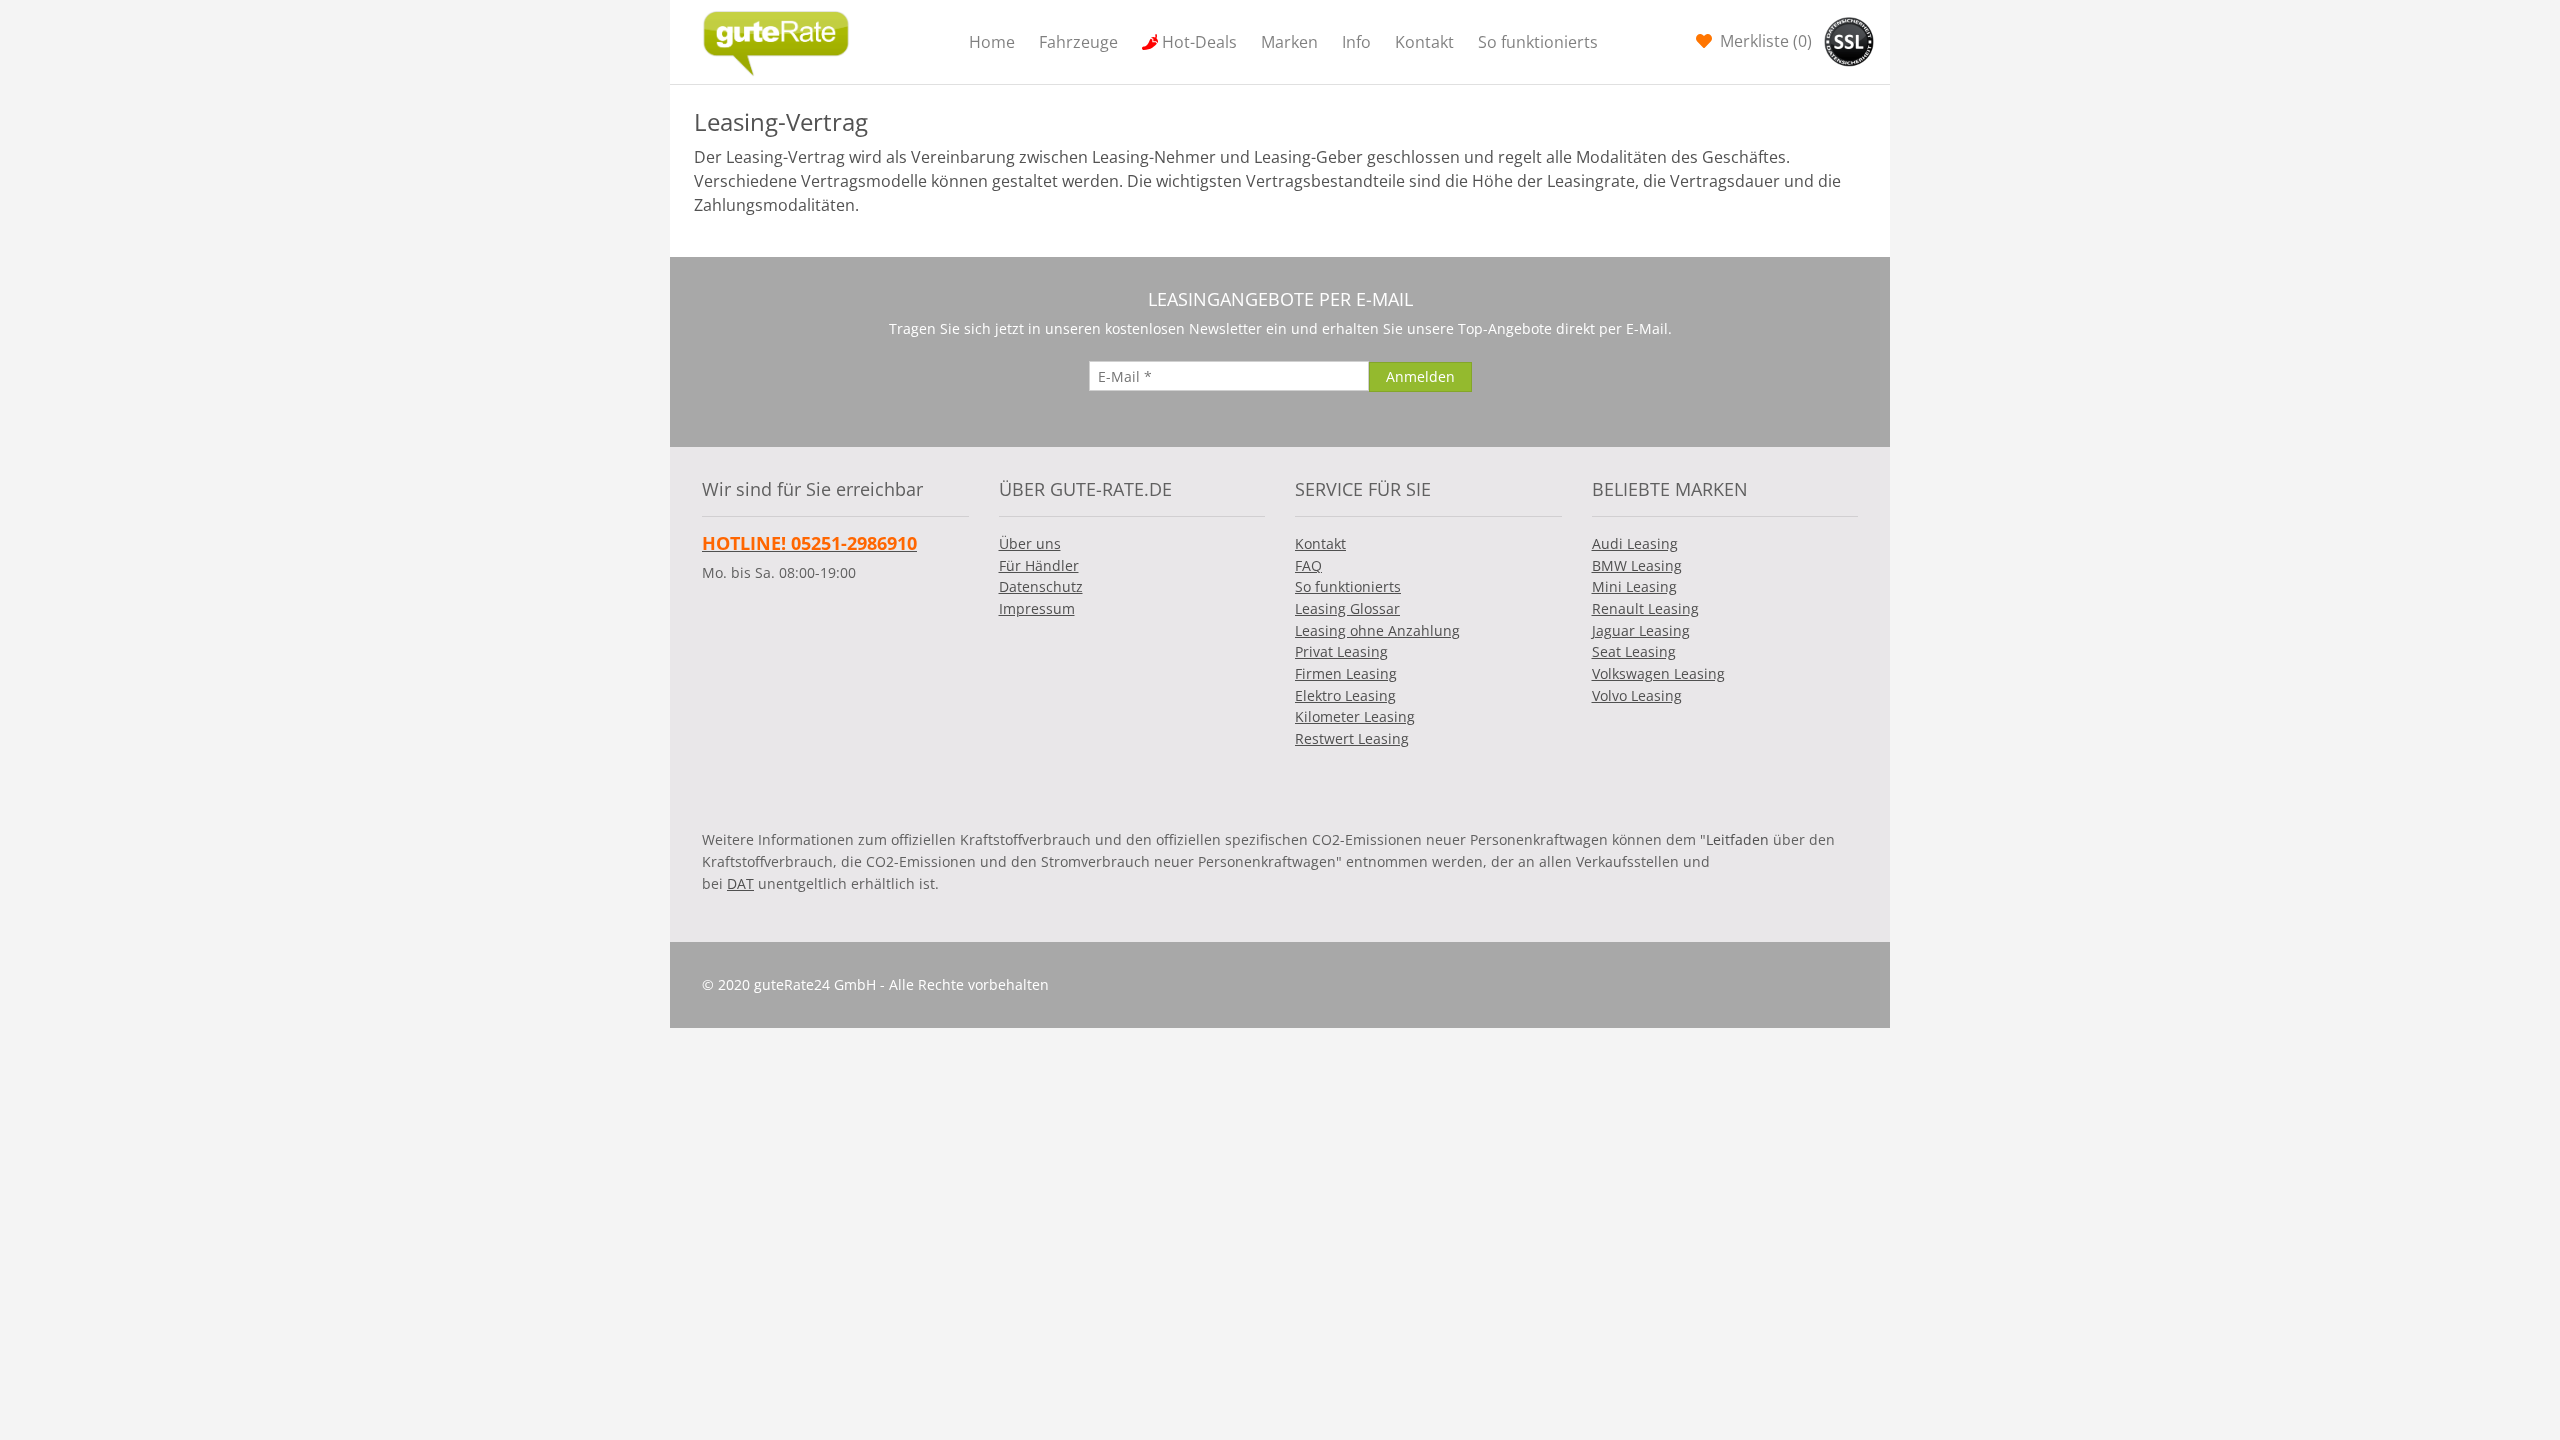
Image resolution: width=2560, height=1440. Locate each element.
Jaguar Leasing (1641, 630)
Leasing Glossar (1347, 608)
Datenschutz (1041, 586)
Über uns (1030, 543)
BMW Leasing (1637, 565)
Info (1356, 42)
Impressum (1037, 608)
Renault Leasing (1645, 608)
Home (992, 42)
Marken (1289, 42)
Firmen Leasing (1346, 673)
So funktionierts (1538, 42)
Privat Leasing (1341, 651)
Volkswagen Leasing (1658, 673)
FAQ (1308, 565)
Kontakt (1424, 42)
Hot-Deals (1199, 42)
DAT (740, 883)
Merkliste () (1764, 41)
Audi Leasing (1635, 543)
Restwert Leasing (1352, 738)
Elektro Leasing (1345, 695)
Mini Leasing (1634, 586)
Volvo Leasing (1637, 695)
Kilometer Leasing (1355, 716)
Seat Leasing (1634, 651)
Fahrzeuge (1078, 42)
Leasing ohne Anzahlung (1377, 630)
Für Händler (1039, 565)
